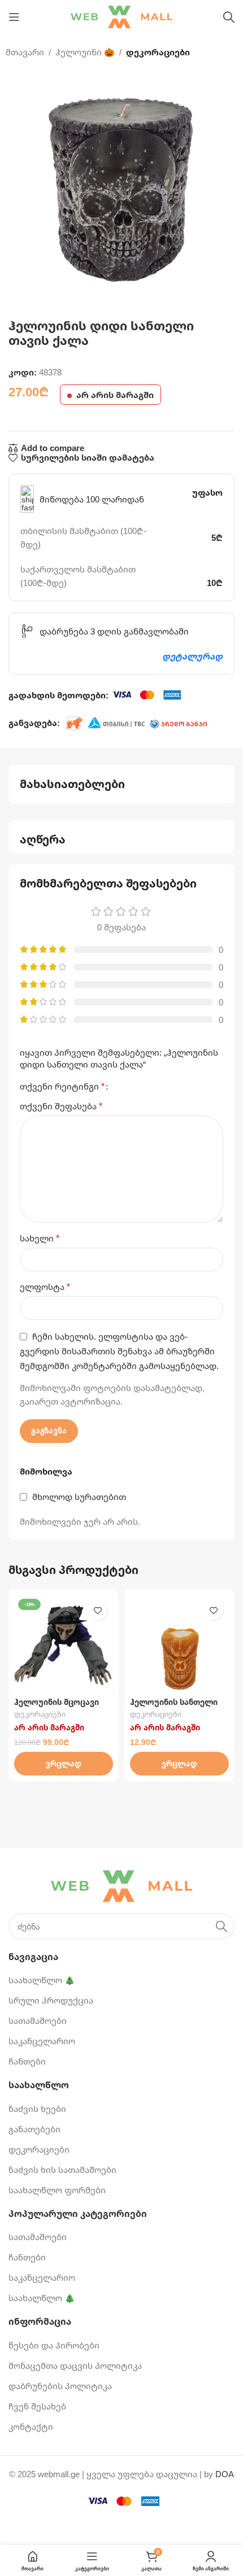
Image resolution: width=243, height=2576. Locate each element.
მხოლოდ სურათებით (79, 1497)
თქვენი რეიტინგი (62, 1086)
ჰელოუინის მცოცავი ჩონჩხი (57, 1707)
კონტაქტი (31, 2426)
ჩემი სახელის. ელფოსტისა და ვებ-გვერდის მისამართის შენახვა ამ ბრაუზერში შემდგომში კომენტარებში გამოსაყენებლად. (119, 1351)
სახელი (40, 1238)
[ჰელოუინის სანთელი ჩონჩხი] (179, 1644)
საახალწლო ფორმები (57, 2190)
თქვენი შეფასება (61, 1106)
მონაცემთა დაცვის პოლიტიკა (75, 2365)
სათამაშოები (38, 2020)
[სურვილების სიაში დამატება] (97, 1610)
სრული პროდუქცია (51, 2000)
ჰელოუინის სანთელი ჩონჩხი (174, 1707)
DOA (225, 2474)
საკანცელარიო (42, 2041)
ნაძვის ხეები (37, 2109)
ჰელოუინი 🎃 (85, 52)
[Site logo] (121, 16)
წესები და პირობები (54, 2345)
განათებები (34, 2129)
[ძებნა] (229, 17)
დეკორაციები (158, 52)
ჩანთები (27, 2061)
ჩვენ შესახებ (37, 2406)
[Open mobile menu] (14, 17)
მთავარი (25, 52)
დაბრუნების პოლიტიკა (60, 2386)
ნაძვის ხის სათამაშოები (62, 2170)
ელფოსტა (45, 1287)
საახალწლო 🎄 (42, 1980)
